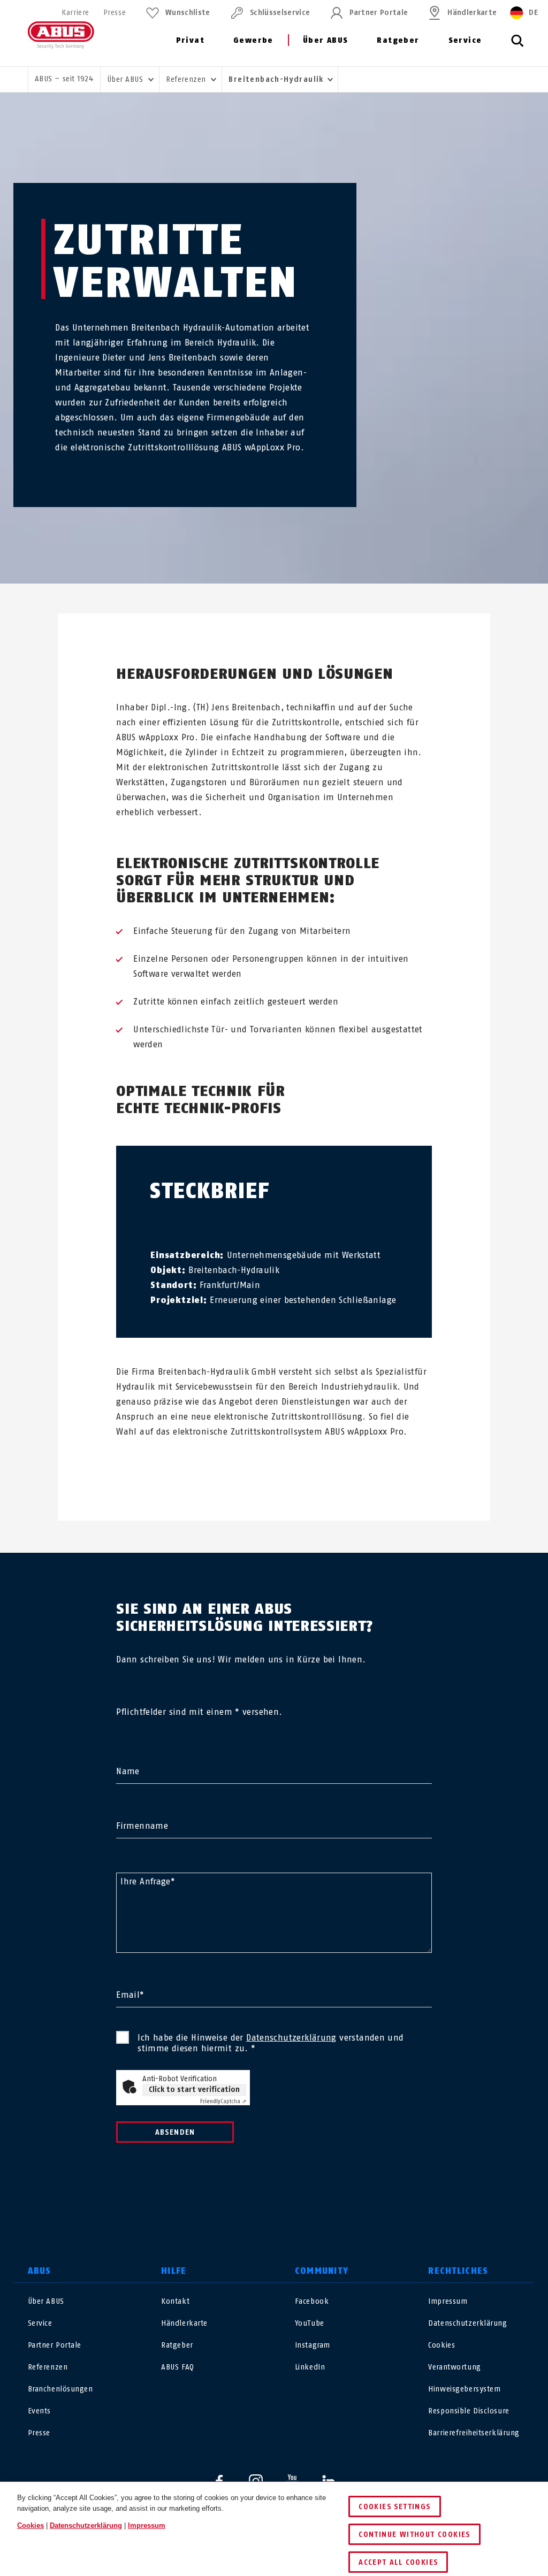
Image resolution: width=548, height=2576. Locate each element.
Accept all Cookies (398, 2562)
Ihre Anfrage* (148, 1881)
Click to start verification (194, 2090)
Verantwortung (454, 2367)
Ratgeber (398, 40)
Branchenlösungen (60, 2389)
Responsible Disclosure (469, 2411)
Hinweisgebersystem (464, 2389)
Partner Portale (379, 13)
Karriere (75, 13)
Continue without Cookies (414, 2535)
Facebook (312, 2301)
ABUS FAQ (177, 2367)
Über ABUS (326, 40)
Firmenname (142, 1826)
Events (39, 2411)
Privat (190, 40)
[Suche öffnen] (517, 47)
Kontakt (175, 2301)
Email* (130, 1995)
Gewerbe (253, 40)
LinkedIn (310, 2367)
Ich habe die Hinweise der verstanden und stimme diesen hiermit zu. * (271, 2043)
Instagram (313, 2345)
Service (465, 40)
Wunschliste (188, 13)
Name (128, 1771)
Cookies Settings (394, 2507)
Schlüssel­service (280, 13)
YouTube (310, 2323)
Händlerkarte (472, 13)
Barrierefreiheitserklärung (474, 2433)
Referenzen (48, 2367)
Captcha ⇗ (223, 2101)
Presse (115, 13)
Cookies (442, 2345)
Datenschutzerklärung (291, 2038)
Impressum (448, 2301)
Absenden (175, 2132)
